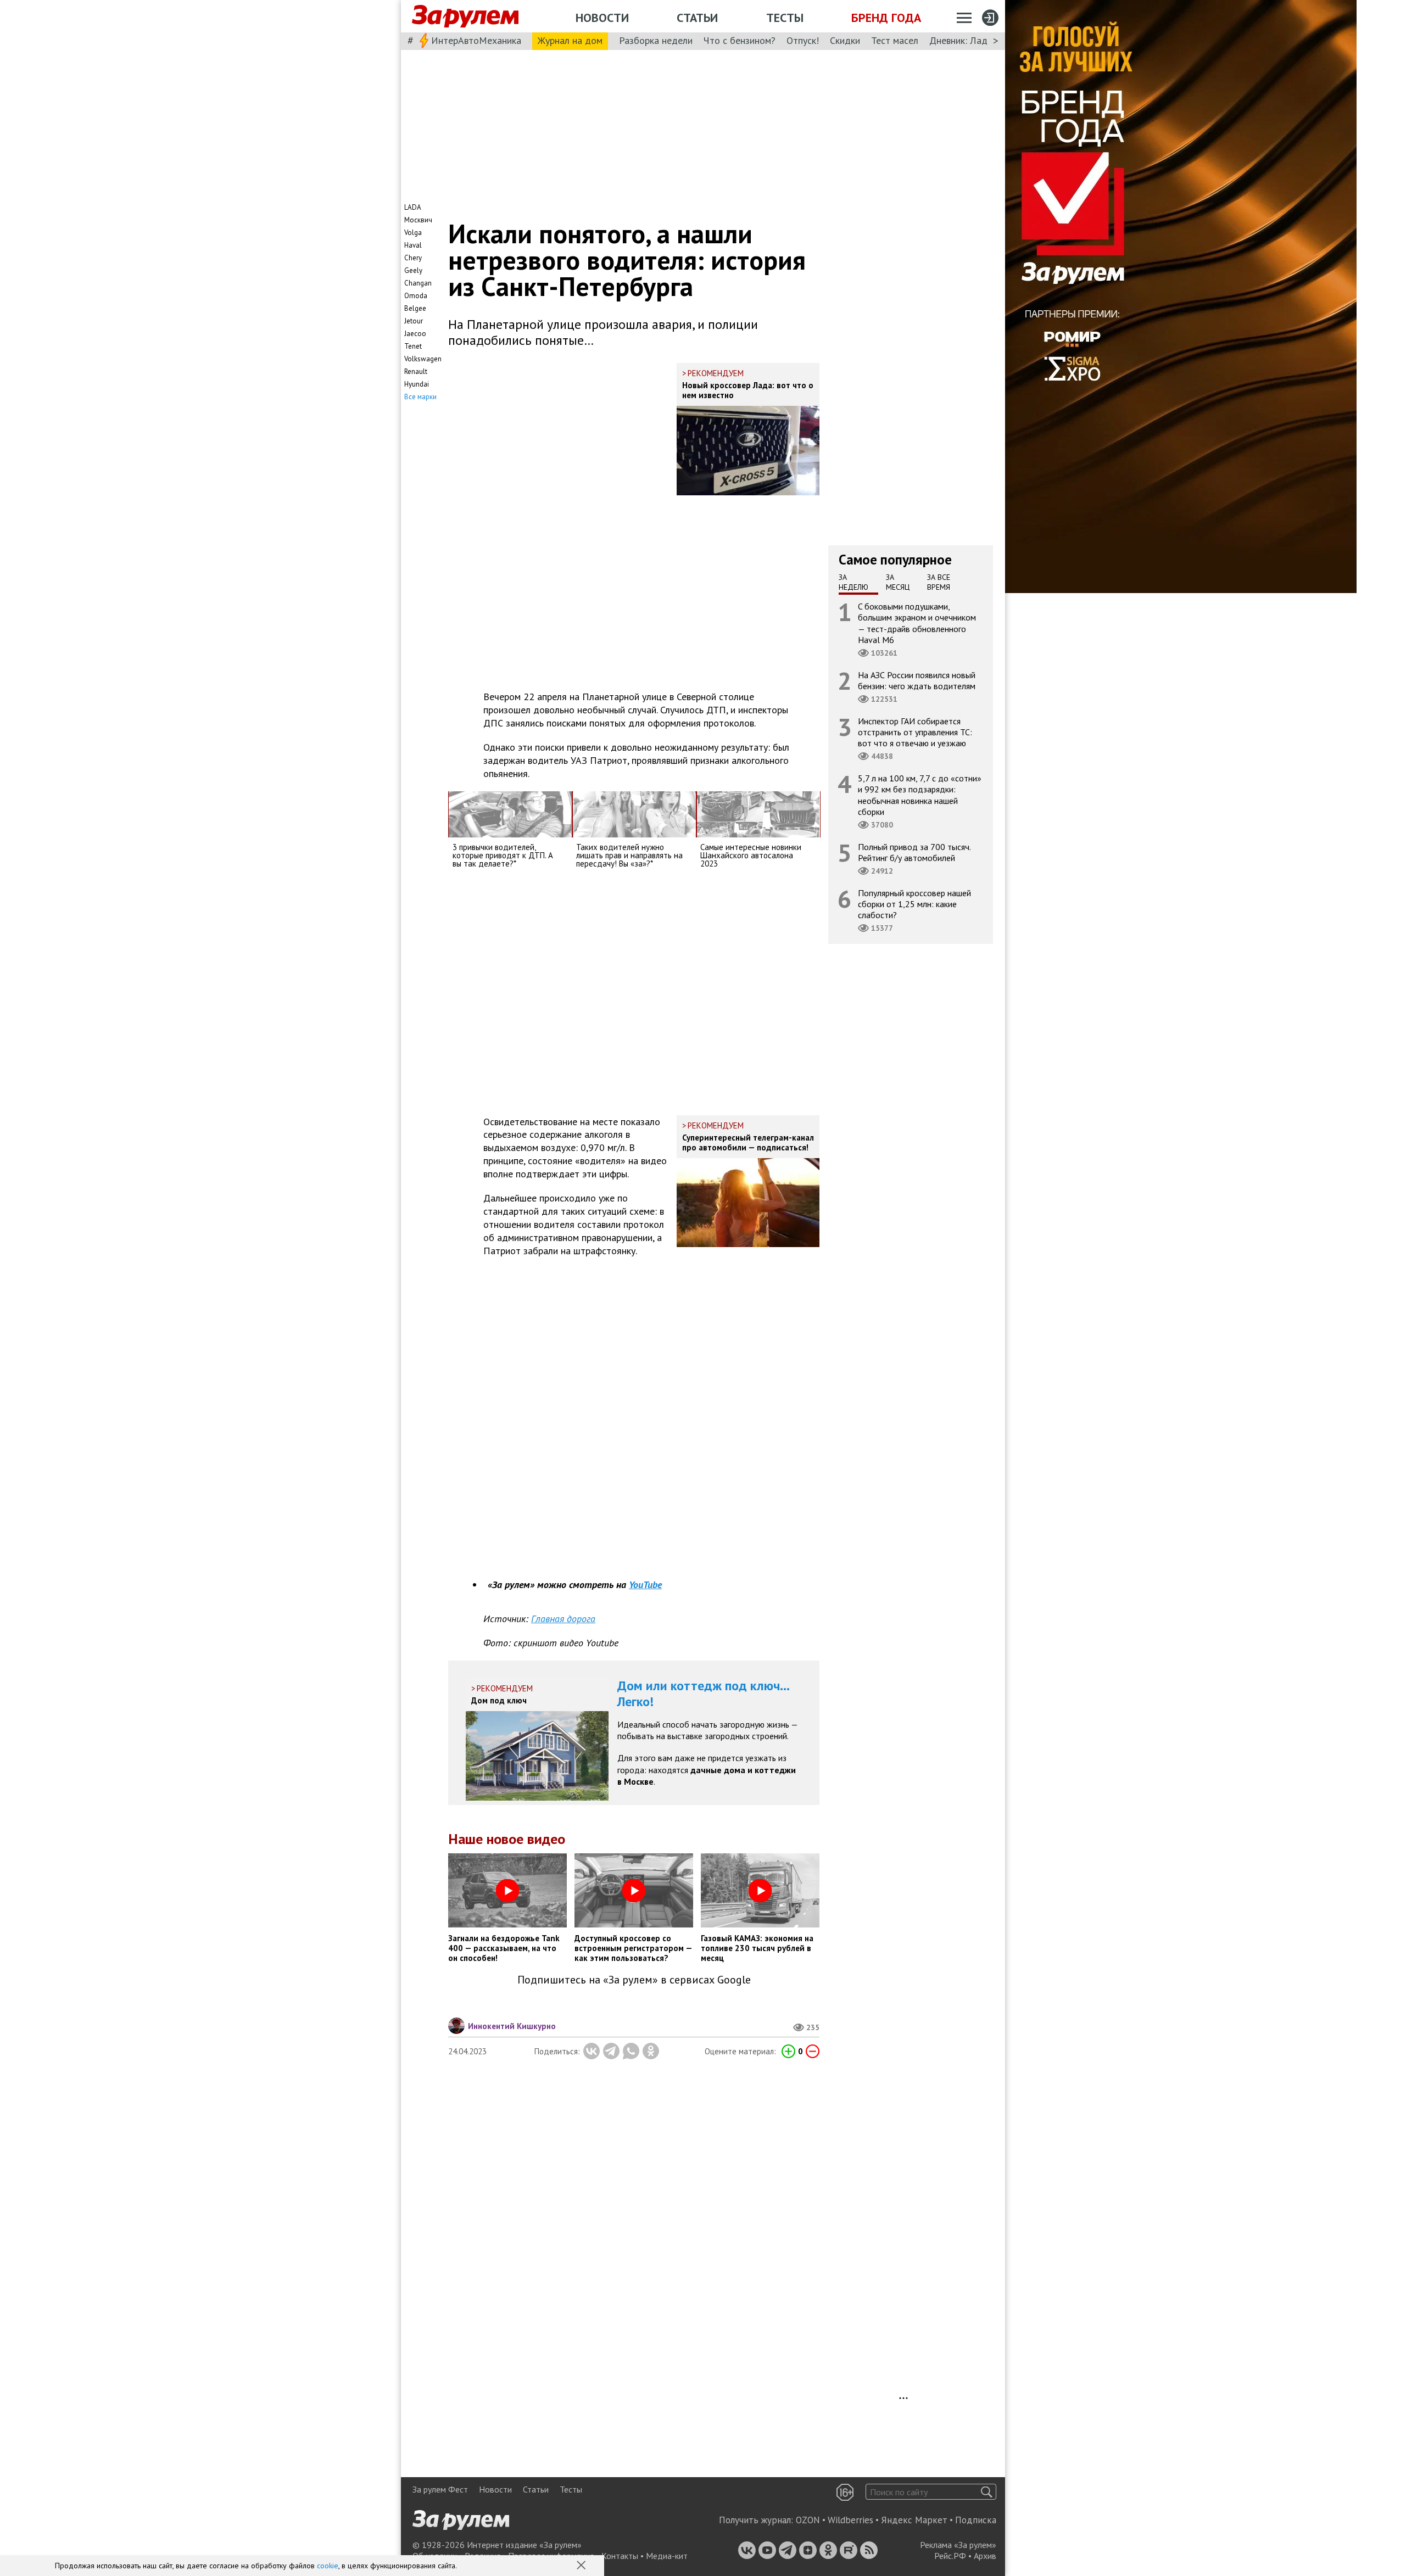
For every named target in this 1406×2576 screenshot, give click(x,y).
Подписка (976, 2520)
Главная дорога (563, 1619)
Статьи (697, 18)
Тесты (785, 18)
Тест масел (895, 40)
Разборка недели (656, 40)
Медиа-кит (667, 2556)
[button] (582, 2566)
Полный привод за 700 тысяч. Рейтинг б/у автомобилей (914, 852)
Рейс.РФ (950, 2556)
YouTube (645, 1585)
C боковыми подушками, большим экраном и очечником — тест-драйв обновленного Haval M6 (917, 623)
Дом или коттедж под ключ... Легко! (704, 1694)
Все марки (420, 397)
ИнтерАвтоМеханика (476, 40)
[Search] (987, 2492)
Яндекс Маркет (914, 2520)
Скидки (845, 40)
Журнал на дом (570, 40)
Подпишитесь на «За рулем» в (634, 1980)
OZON (808, 2520)
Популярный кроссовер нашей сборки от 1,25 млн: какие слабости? (914, 904)
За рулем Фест (440, 2489)
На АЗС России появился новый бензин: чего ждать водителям (917, 680)
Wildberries (850, 2520)
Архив (985, 2556)
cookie (328, 2566)
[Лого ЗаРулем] (465, 16)
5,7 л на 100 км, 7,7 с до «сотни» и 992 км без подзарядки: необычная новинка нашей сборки (920, 795)
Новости (602, 18)
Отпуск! (803, 40)
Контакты (620, 2556)
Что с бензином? (740, 40)
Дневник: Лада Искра (975, 40)
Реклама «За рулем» (958, 2545)
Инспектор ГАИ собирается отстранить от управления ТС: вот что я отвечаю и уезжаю (915, 732)
